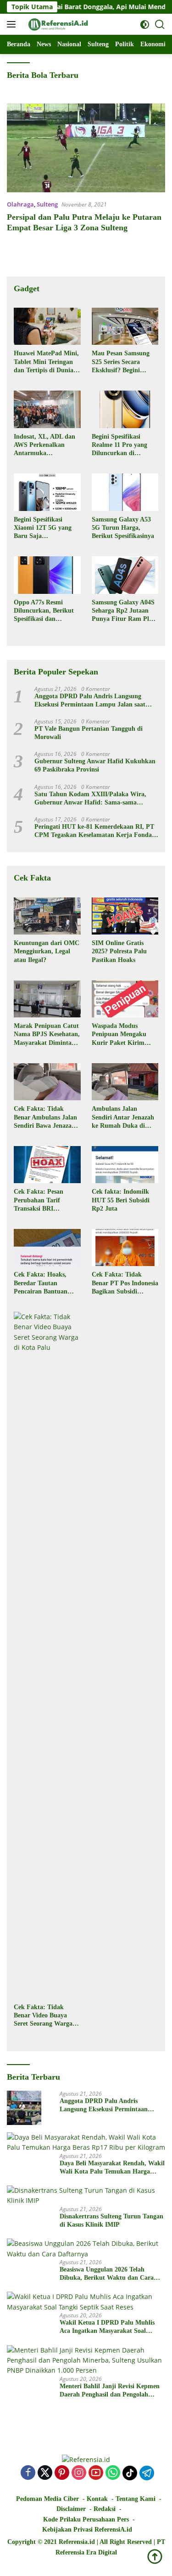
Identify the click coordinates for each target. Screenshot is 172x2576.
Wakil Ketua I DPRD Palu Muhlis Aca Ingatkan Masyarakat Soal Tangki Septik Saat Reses (107, 2327)
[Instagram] (79, 2473)
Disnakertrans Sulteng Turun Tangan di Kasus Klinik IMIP (111, 2220)
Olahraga (20, 204)
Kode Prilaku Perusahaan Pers (86, 2519)
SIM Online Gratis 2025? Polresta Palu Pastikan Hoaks (119, 951)
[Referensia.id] (57, 24)
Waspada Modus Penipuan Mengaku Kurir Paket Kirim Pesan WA (119, 1035)
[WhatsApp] (113, 2473)
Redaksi (105, 2509)
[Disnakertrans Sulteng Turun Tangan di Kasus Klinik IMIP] (86, 2196)
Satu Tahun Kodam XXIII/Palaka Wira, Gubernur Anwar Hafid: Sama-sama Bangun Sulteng (90, 799)
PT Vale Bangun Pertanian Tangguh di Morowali (89, 733)
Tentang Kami (136, 2499)
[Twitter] (45, 2473)
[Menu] (13, 24)
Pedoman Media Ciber (47, 2499)
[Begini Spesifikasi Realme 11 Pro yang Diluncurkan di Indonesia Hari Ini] (125, 409)
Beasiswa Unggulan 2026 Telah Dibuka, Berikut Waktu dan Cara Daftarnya (107, 2274)
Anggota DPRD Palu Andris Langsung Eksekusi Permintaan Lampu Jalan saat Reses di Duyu (90, 701)
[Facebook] (28, 2473)
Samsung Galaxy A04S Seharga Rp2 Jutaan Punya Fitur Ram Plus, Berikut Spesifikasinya (124, 611)
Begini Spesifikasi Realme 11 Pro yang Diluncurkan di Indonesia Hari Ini (119, 446)
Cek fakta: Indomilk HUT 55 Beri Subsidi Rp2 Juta (121, 1200)
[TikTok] (130, 2473)
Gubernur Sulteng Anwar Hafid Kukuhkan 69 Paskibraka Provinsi (95, 765)
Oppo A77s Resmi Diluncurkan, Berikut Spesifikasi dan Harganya (44, 611)
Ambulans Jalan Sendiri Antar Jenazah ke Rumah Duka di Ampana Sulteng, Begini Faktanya (123, 1118)
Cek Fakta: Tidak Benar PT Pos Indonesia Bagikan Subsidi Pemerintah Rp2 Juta (125, 1283)
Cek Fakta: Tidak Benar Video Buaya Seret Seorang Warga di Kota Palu (47, 2016)
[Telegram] (147, 2473)
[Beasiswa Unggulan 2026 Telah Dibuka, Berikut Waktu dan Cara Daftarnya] (86, 2249)
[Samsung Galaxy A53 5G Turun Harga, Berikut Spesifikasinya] (125, 492)
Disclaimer (71, 2509)
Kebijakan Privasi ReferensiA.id (87, 2530)
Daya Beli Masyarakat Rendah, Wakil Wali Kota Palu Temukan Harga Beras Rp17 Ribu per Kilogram (112, 2168)
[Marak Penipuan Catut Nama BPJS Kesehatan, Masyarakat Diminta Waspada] (47, 999)
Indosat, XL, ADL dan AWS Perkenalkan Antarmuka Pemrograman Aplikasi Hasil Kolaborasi (46, 446)
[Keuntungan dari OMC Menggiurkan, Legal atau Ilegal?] (47, 916)
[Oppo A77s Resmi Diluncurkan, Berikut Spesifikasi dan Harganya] (47, 575)
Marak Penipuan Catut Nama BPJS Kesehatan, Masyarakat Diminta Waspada (47, 1035)
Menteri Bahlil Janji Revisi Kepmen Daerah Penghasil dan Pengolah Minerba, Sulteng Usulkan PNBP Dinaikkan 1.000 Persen (110, 2391)
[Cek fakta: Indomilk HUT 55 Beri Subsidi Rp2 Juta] (125, 1165)
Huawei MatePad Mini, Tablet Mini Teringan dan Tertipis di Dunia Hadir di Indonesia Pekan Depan (46, 362)
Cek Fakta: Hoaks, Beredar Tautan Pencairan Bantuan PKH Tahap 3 (41, 1283)
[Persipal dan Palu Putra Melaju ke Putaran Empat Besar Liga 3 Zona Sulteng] (86, 148)
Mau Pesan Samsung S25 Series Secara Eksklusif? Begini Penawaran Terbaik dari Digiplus (121, 362)
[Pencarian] (160, 24)
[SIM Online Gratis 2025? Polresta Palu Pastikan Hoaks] (125, 916)
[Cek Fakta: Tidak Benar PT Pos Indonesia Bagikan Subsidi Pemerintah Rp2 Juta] (125, 1247)
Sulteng (47, 204)
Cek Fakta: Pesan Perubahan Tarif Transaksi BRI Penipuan (39, 1201)
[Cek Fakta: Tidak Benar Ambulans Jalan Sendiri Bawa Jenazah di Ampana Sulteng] (47, 1082)
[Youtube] (96, 2473)
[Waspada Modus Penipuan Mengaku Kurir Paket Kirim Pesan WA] (125, 999)
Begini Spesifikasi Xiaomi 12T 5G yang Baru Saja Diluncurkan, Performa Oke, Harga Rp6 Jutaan (47, 528)
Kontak (97, 2499)
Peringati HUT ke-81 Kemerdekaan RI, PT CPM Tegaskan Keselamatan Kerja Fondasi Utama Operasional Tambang (95, 831)
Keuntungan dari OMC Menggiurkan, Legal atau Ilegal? (47, 951)
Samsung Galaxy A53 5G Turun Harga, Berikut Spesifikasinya (123, 528)
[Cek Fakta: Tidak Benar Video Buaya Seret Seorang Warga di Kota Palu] (47, 1655)
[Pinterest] (62, 2473)
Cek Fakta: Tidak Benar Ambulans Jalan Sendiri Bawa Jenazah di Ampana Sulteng (45, 1118)
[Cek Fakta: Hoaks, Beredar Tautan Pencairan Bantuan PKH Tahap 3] (47, 1247)
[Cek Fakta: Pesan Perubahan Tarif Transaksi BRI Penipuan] (47, 1165)
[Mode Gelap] (145, 24)
